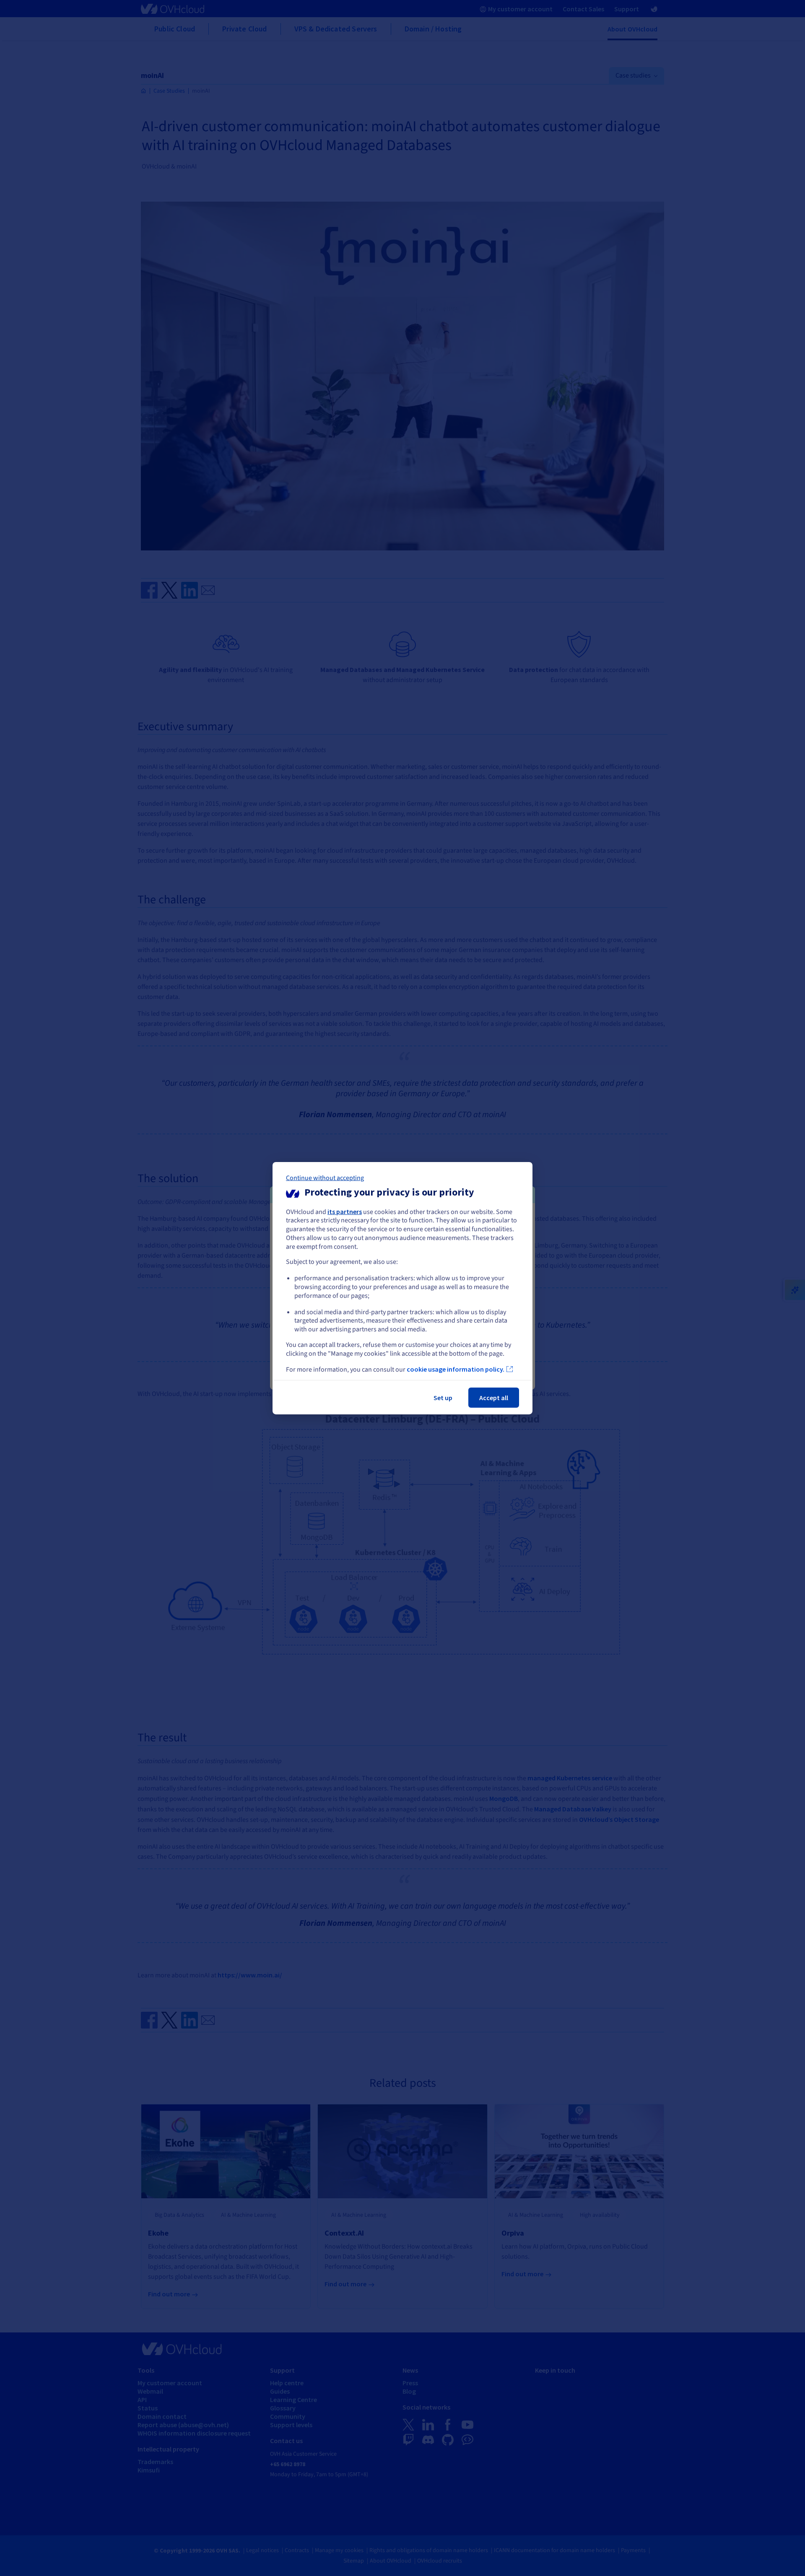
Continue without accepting (325, 1178)
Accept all (494, 1398)
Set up (443, 1398)
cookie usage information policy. (456, 1369)
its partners (345, 1211)
